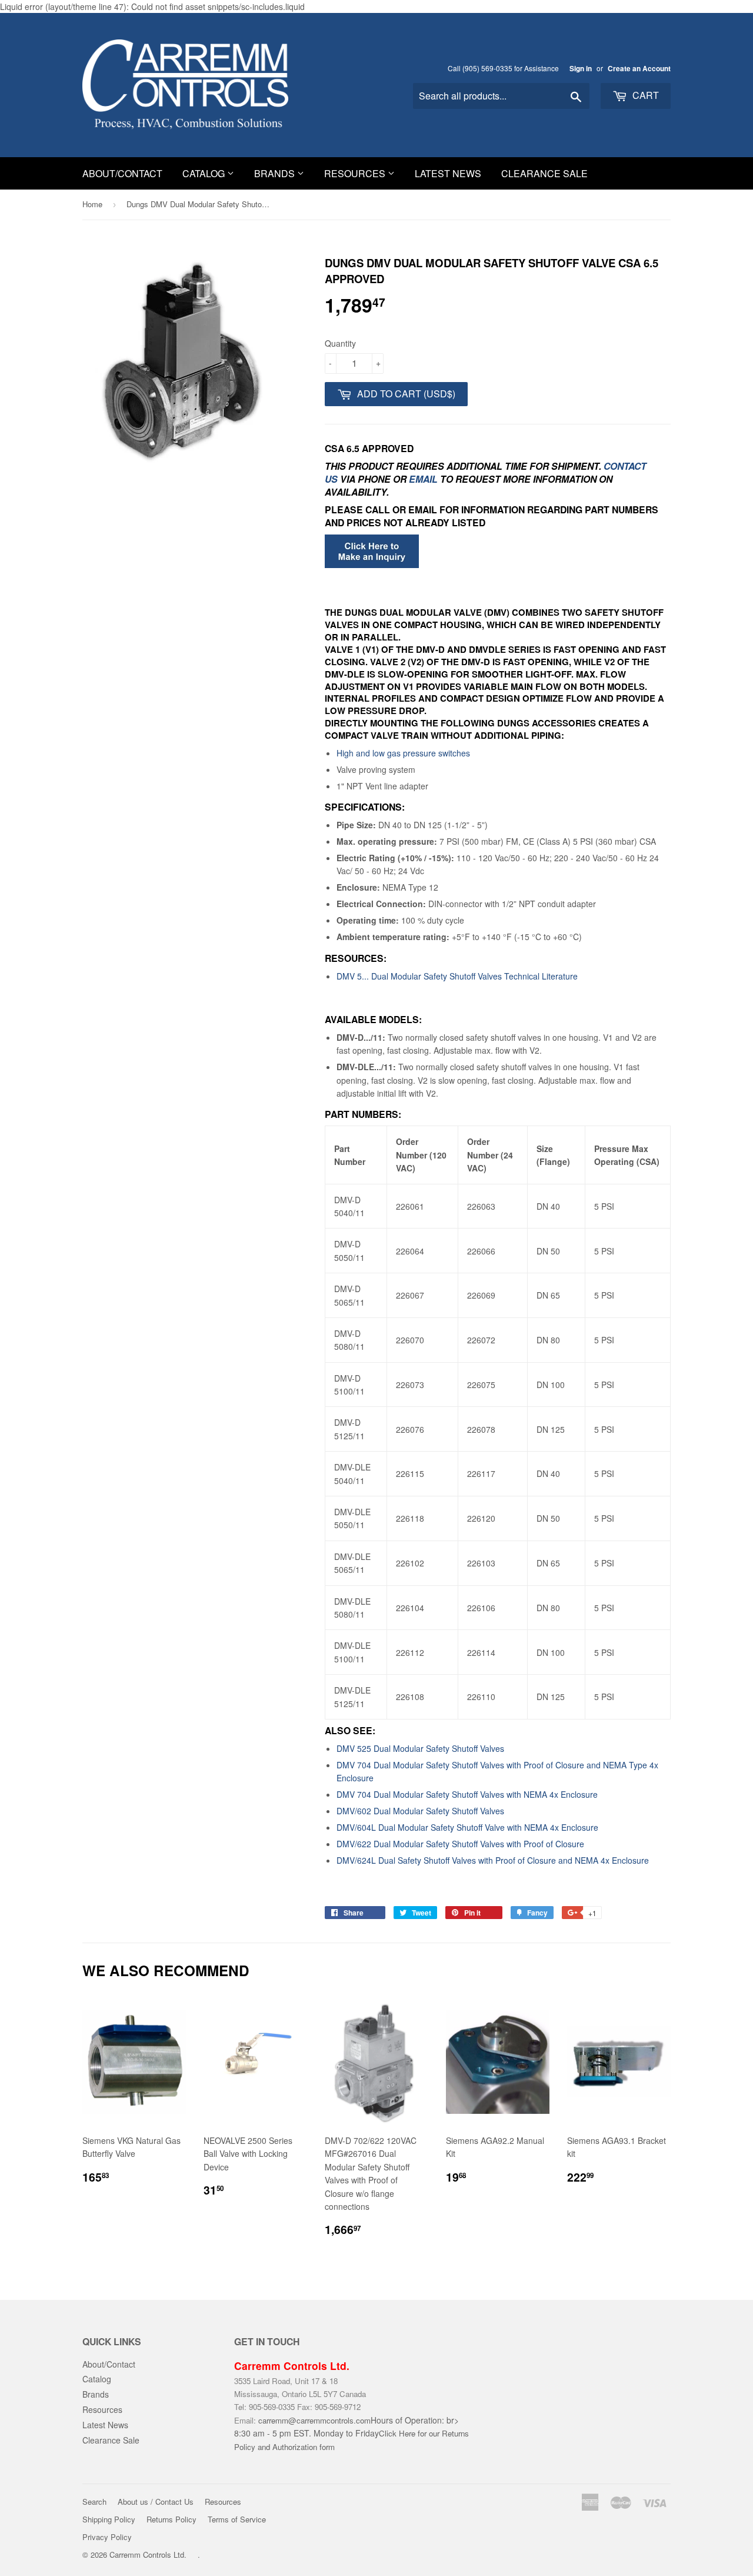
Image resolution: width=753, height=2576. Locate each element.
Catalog (205, 173)
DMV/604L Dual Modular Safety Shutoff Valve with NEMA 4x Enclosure (467, 1827)
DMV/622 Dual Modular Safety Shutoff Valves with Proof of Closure (460, 1844)
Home (92, 204)
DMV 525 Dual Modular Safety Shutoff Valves (420, 1748)
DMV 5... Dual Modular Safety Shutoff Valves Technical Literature (457, 976)
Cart (644, 95)
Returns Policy (171, 2519)
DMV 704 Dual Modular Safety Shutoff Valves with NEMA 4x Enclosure (467, 1794)
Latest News (448, 173)
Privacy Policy (107, 2537)
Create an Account (639, 69)
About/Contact (122, 173)
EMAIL (423, 479)
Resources (356, 173)
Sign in (581, 69)
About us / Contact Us (156, 2502)
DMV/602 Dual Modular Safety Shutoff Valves (420, 1811)
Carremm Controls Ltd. (148, 2555)
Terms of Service (237, 2519)
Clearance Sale (544, 173)
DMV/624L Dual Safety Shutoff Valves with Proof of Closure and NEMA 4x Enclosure (493, 1860)
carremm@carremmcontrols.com (314, 2420)
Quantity (340, 343)
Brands (276, 173)
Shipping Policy (109, 2519)
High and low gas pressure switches (403, 753)
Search (94, 2502)
